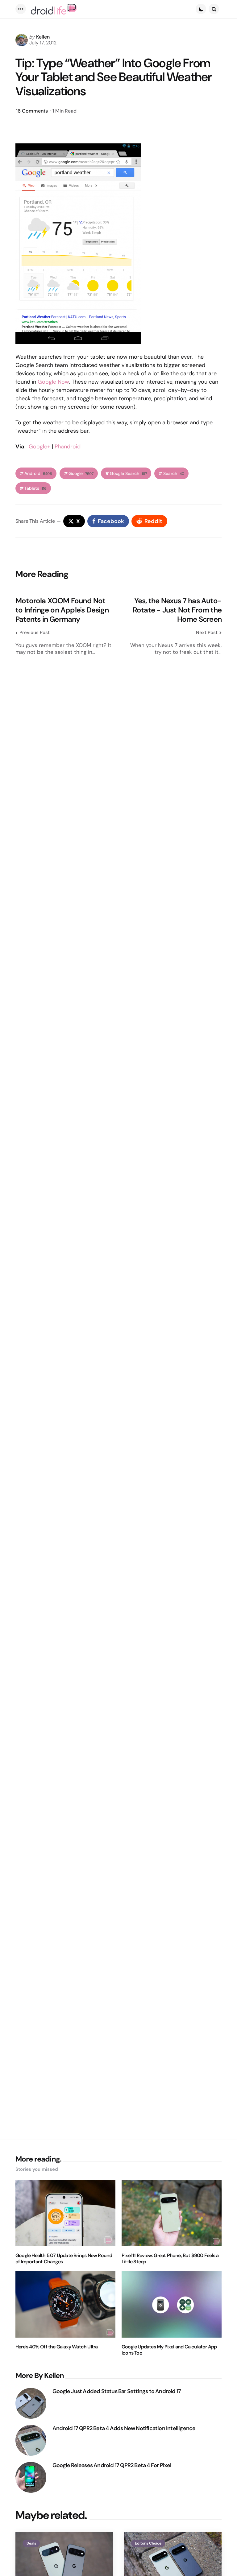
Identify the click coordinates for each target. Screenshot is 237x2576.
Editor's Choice (148, 2543)
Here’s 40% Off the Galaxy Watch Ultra (56, 2347)
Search (174, 474)
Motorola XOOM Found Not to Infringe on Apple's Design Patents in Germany (62, 610)
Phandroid (68, 447)
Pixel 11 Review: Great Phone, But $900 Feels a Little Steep (170, 2259)
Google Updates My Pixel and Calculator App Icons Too (169, 2350)
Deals (31, 2543)
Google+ (39, 447)
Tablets (35, 488)
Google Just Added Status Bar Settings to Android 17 (117, 2391)
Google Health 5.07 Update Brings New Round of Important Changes (64, 2259)
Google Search (128, 474)
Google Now (53, 382)
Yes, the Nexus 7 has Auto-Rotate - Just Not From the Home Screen (177, 610)
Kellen (43, 37)
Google (81, 474)
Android (38, 474)
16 (32, 111)
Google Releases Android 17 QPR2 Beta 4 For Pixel (112, 2465)
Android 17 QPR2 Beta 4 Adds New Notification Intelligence (124, 2428)
